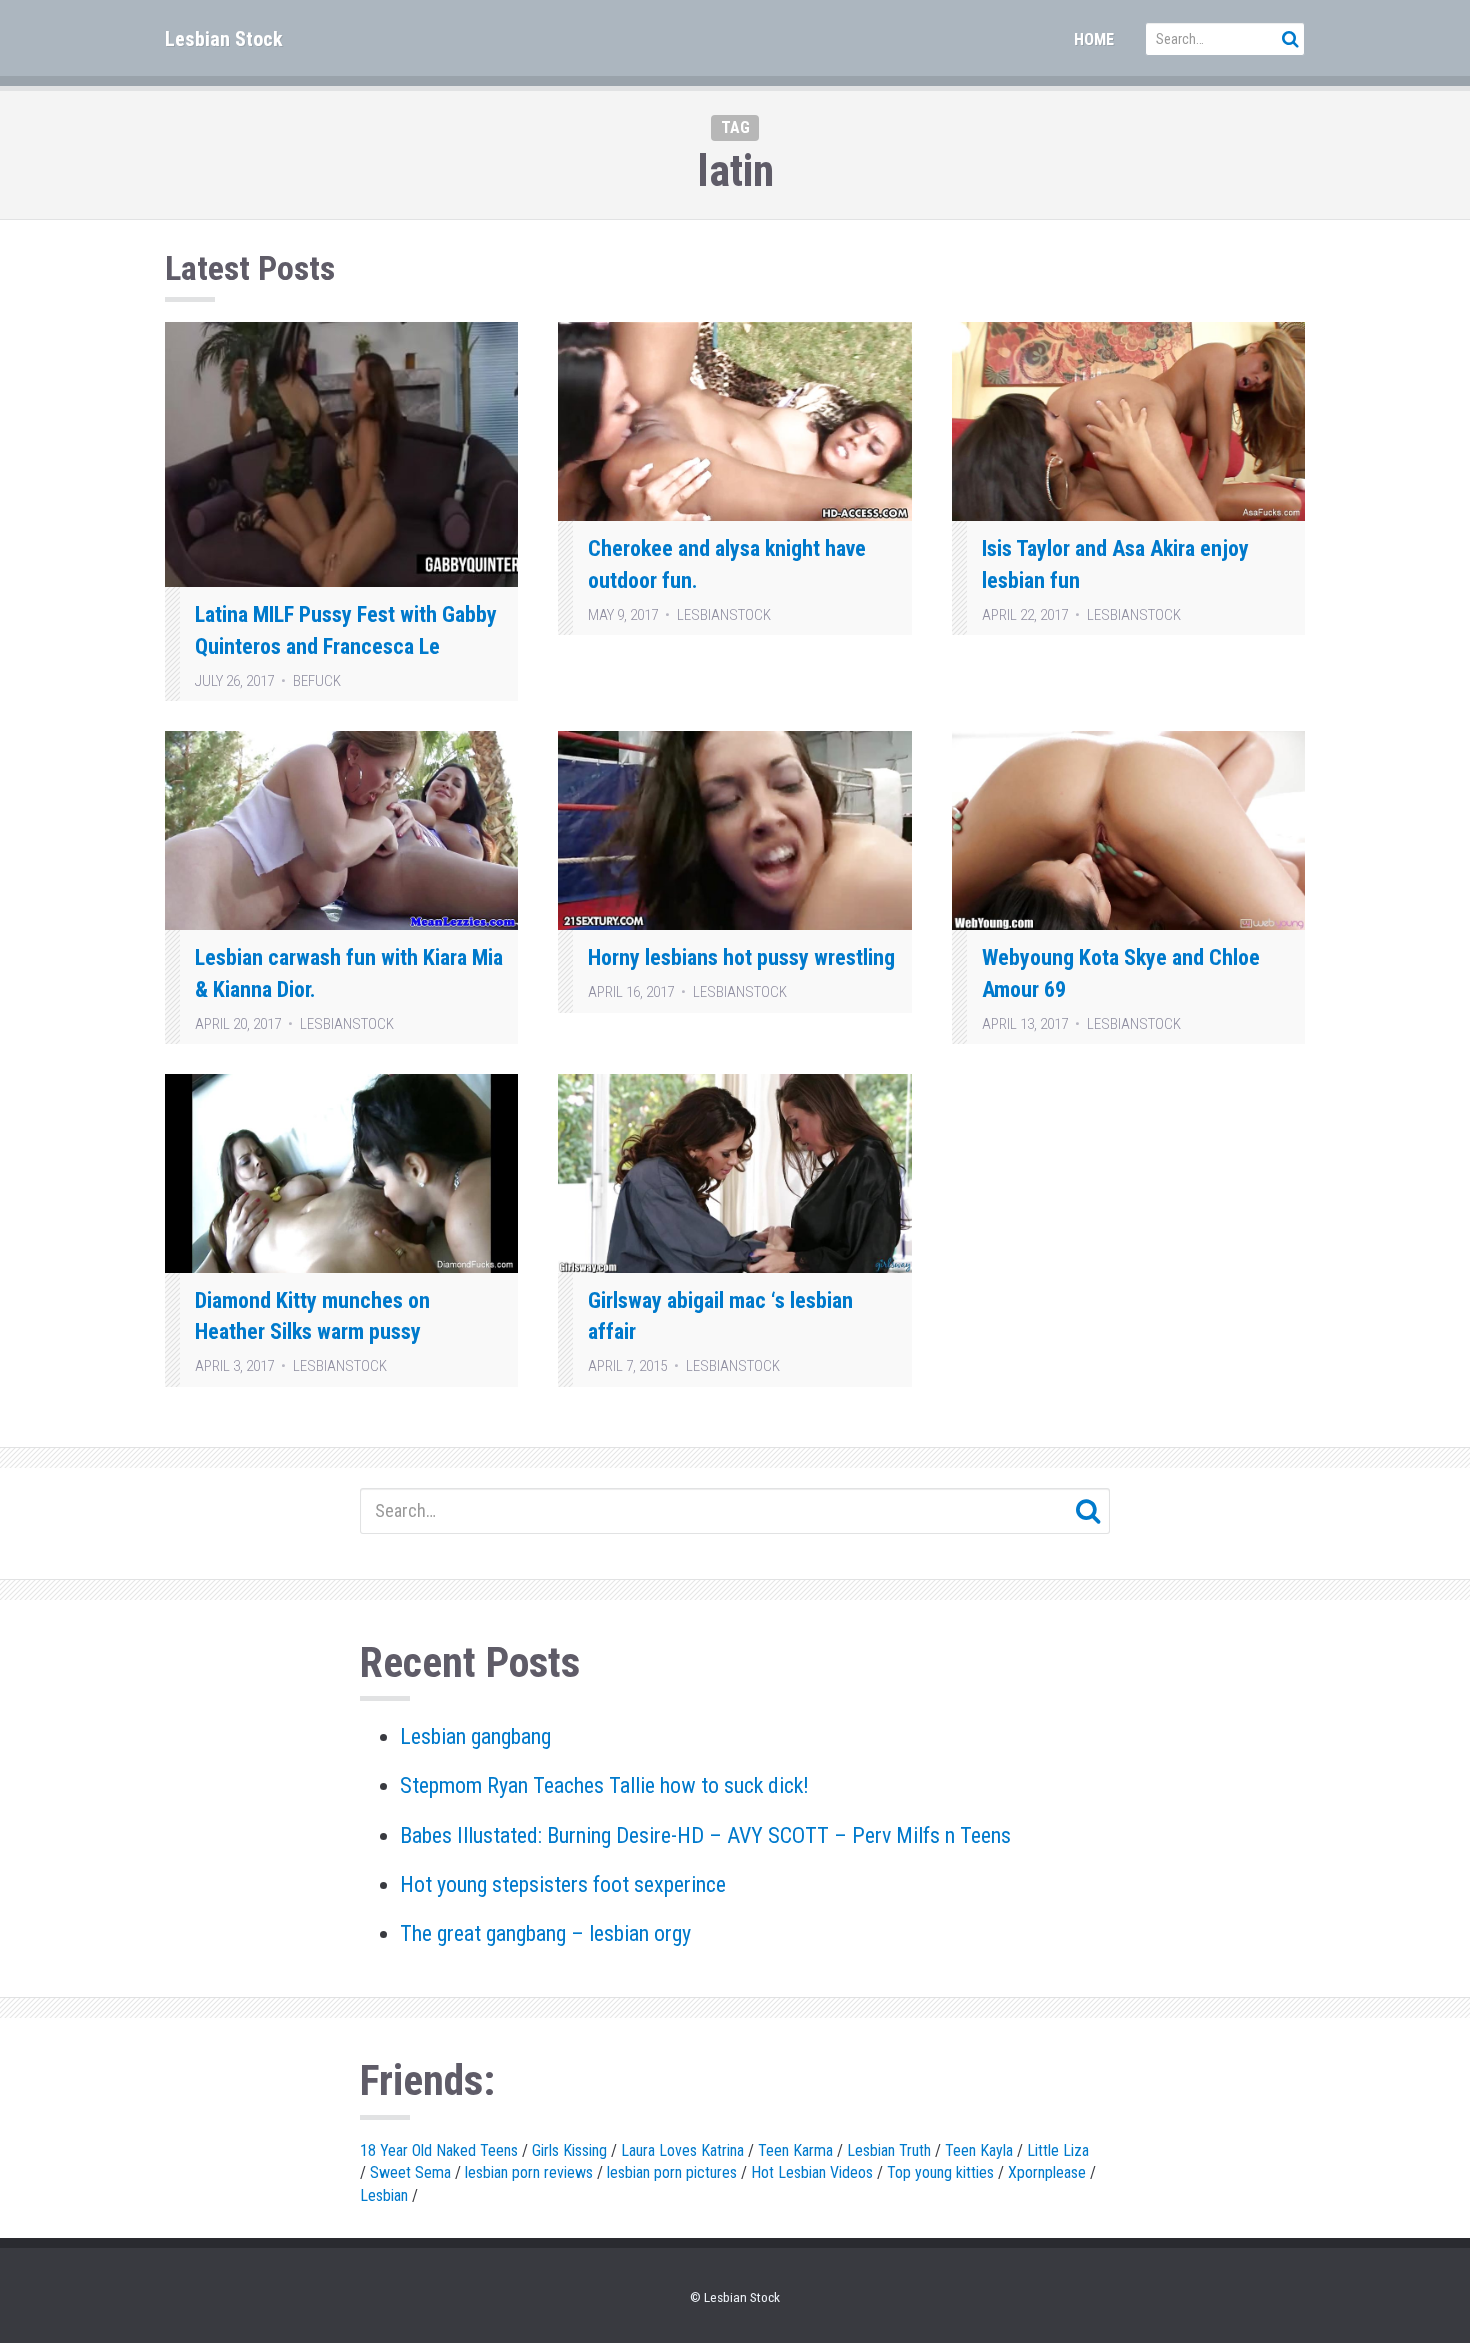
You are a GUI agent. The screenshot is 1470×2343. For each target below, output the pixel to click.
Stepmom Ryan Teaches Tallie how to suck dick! (604, 1785)
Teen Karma (795, 2150)
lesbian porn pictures (672, 2172)
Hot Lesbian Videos (812, 2172)
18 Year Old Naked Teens (439, 2150)
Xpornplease (1047, 2172)
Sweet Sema (410, 2172)
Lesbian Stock (224, 39)
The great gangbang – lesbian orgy (545, 1933)
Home (1094, 39)
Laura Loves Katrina (682, 2150)
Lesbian (384, 2195)
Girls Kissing (569, 2150)
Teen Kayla (979, 2150)
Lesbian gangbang (475, 1736)
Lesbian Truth (889, 2150)
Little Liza (1058, 2150)
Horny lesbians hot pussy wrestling (741, 957)
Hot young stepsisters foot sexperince (563, 1884)
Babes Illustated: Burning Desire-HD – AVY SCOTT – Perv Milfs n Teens (705, 1835)
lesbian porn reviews (529, 2172)
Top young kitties (940, 2172)
